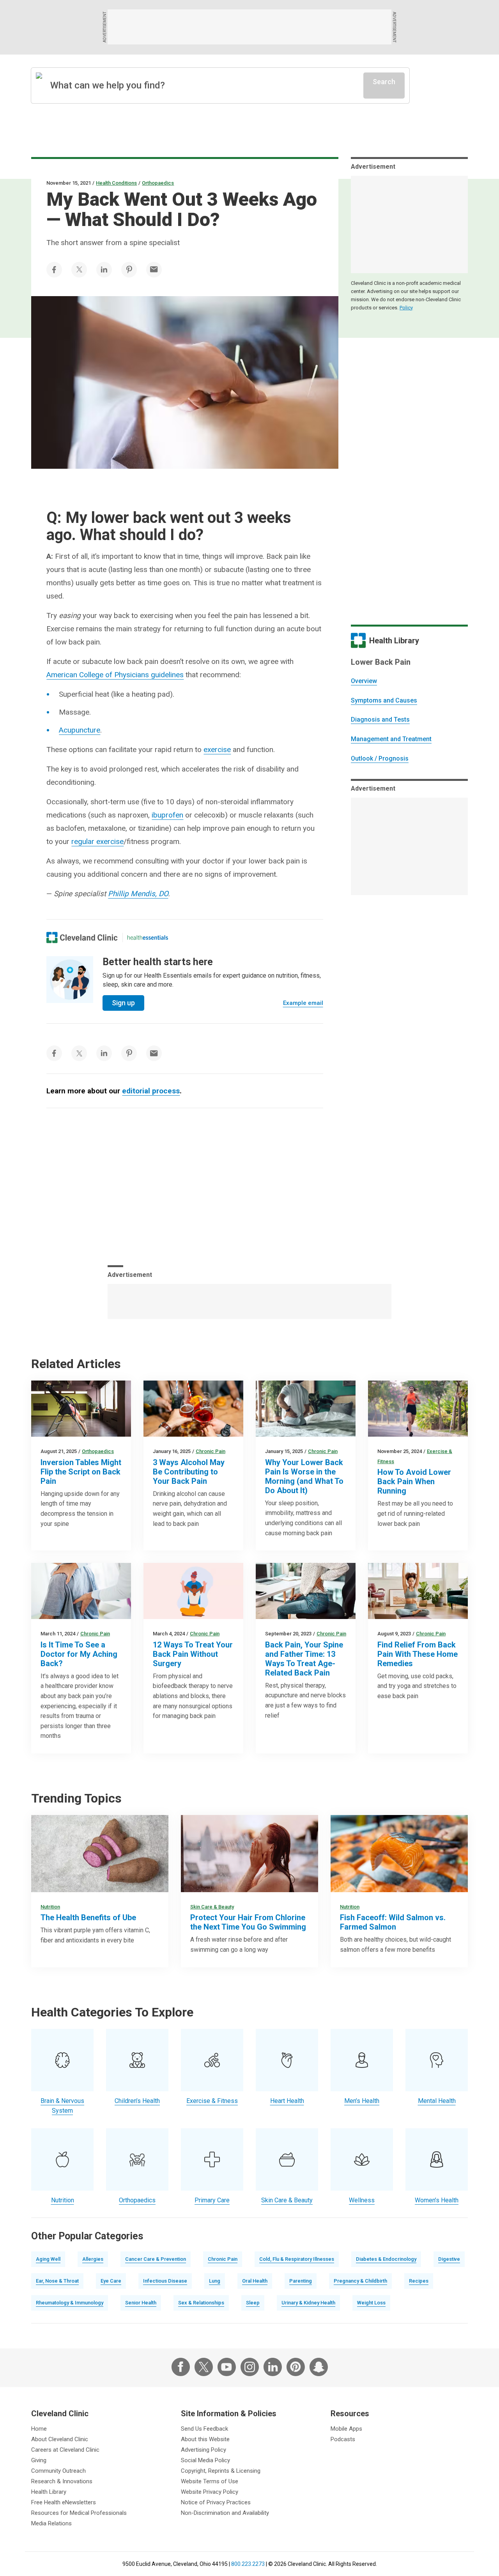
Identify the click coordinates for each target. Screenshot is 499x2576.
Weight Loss (371, 2303)
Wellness (362, 2200)
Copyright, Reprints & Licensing (221, 2471)
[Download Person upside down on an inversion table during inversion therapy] (81, 1409)
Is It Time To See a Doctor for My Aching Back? (79, 1654)
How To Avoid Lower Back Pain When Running (414, 1481)
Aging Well (48, 2259)
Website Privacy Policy (210, 2492)
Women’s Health (437, 2200)
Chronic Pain (211, 1451)
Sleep (253, 2303)
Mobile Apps (346, 2429)
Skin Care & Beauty (212, 1907)
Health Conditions (116, 183)
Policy (406, 308)
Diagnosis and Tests (380, 719)
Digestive (449, 2259)
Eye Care (111, 2281)
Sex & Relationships (201, 2303)
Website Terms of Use (210, 2481)
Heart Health (287, 2101)
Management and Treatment (391, 739)
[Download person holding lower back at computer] (306, 1591)
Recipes (419, 2281)
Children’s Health (137, 2101)
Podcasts (343, 2439)
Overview (364, 681)
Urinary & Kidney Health (308, 2303)
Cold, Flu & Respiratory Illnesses (297, 2259)
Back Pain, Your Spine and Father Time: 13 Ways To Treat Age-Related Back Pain (304, 1659)
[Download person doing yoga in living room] (418, 1591)
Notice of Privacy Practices (216, 2502)
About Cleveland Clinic (60, 2439)
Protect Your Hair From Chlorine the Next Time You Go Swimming (248, 1922)
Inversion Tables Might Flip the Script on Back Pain (81, 1472)
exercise (217, 749)
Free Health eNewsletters (64, 2502)
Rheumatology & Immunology (70, 2303)
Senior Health (141, 2303)
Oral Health (255, 2281)
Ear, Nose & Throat (57, 2281)
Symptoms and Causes (384, 700)
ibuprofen (167, 815)
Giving (39, 2460)
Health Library (49, 2492)
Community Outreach (58, 2471)
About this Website (205, 2439)
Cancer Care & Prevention (156, 2259)
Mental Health (437, 2101)
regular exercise (97, 841)
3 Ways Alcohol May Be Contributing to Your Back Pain (189, 1472)
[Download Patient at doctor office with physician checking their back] (81, 1591)
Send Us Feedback (204, 2429)
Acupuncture (80, 730)
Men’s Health (362, 2101)
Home (39, 2429)
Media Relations (51, 2523)
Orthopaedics (158, 183)
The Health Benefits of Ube (88, 1917)
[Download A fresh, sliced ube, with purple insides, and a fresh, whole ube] (100, 1854)
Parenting (301, 2281)
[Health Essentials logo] (148, 938)
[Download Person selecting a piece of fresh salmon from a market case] (399, 1854)
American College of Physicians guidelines (115, 675)
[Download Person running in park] (418, 1409)
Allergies (93, 2259)
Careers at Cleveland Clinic (65, 2450)
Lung (215, 2281)
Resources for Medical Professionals (79, 2513)
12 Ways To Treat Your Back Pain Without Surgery (193, 1654)
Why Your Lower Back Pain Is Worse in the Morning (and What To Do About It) (304, 1476)
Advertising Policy (203, 2450)
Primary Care (212, 2200)
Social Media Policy (205, 2460)
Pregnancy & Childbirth (360, 2281)
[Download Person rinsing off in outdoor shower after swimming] (249, 1854)
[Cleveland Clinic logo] (82, 938)
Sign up (123, 1003)
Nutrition (50, 1907)
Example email (303, 1003)
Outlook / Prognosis (380, 758)
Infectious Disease (165, 2281)
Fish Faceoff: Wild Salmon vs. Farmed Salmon (393, 1922)
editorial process (151, 1091)
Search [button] (384, 82)
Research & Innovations (62, 2481)
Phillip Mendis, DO (138, 894)
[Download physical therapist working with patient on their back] (193, 1591)
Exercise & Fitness (212, 2101)
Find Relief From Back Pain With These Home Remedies (418, 1654)
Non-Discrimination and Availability (225, 2513)
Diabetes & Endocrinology (386, 2259)
